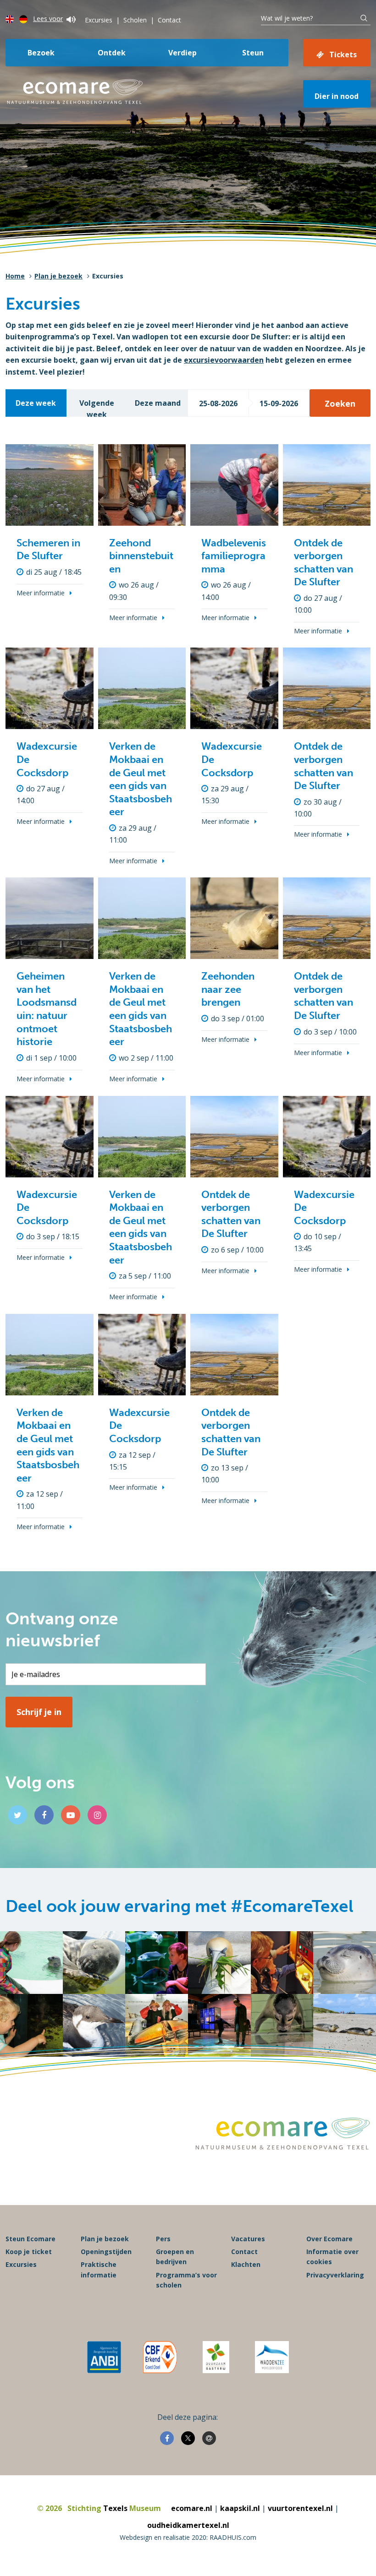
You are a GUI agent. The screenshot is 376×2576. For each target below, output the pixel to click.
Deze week (36, 403)
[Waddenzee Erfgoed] (272, 2357)
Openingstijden (106, 2252)
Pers (163, 2239)
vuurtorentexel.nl (300, 2508)
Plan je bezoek (58, 276)
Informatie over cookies (332, 2257)
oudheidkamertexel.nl (188, 2525)
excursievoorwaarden (224, 360)
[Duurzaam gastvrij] (216, 2357)
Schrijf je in (39, 1712)
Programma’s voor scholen (186, 2280)
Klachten (246, 2264)
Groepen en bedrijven (175, 2257)
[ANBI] (104, 2357)
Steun (253, 53)
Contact (169, 20)
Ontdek (112, 53)
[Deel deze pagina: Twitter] (188, 2438)
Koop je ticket (29, 2252)
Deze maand (158, 403)
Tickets (343, 54)
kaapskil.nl (240, 2508)
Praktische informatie (99, 2269)
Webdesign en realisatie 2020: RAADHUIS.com (188, 2537)
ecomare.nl (192, 2508)
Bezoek (41, 53)
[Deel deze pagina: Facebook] (167, 2438)
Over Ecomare (329, 2239)
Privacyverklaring (335, 2275)
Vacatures (248, 2239)
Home (15, 276)
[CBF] (160, 2357)
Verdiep (182, 53)
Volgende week (97, 407)
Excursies (99, 20)
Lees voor (48, 19)
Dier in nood (337, 96)
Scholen (135, 20)
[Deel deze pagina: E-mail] (209, 2438)
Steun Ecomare (30, 2239)
